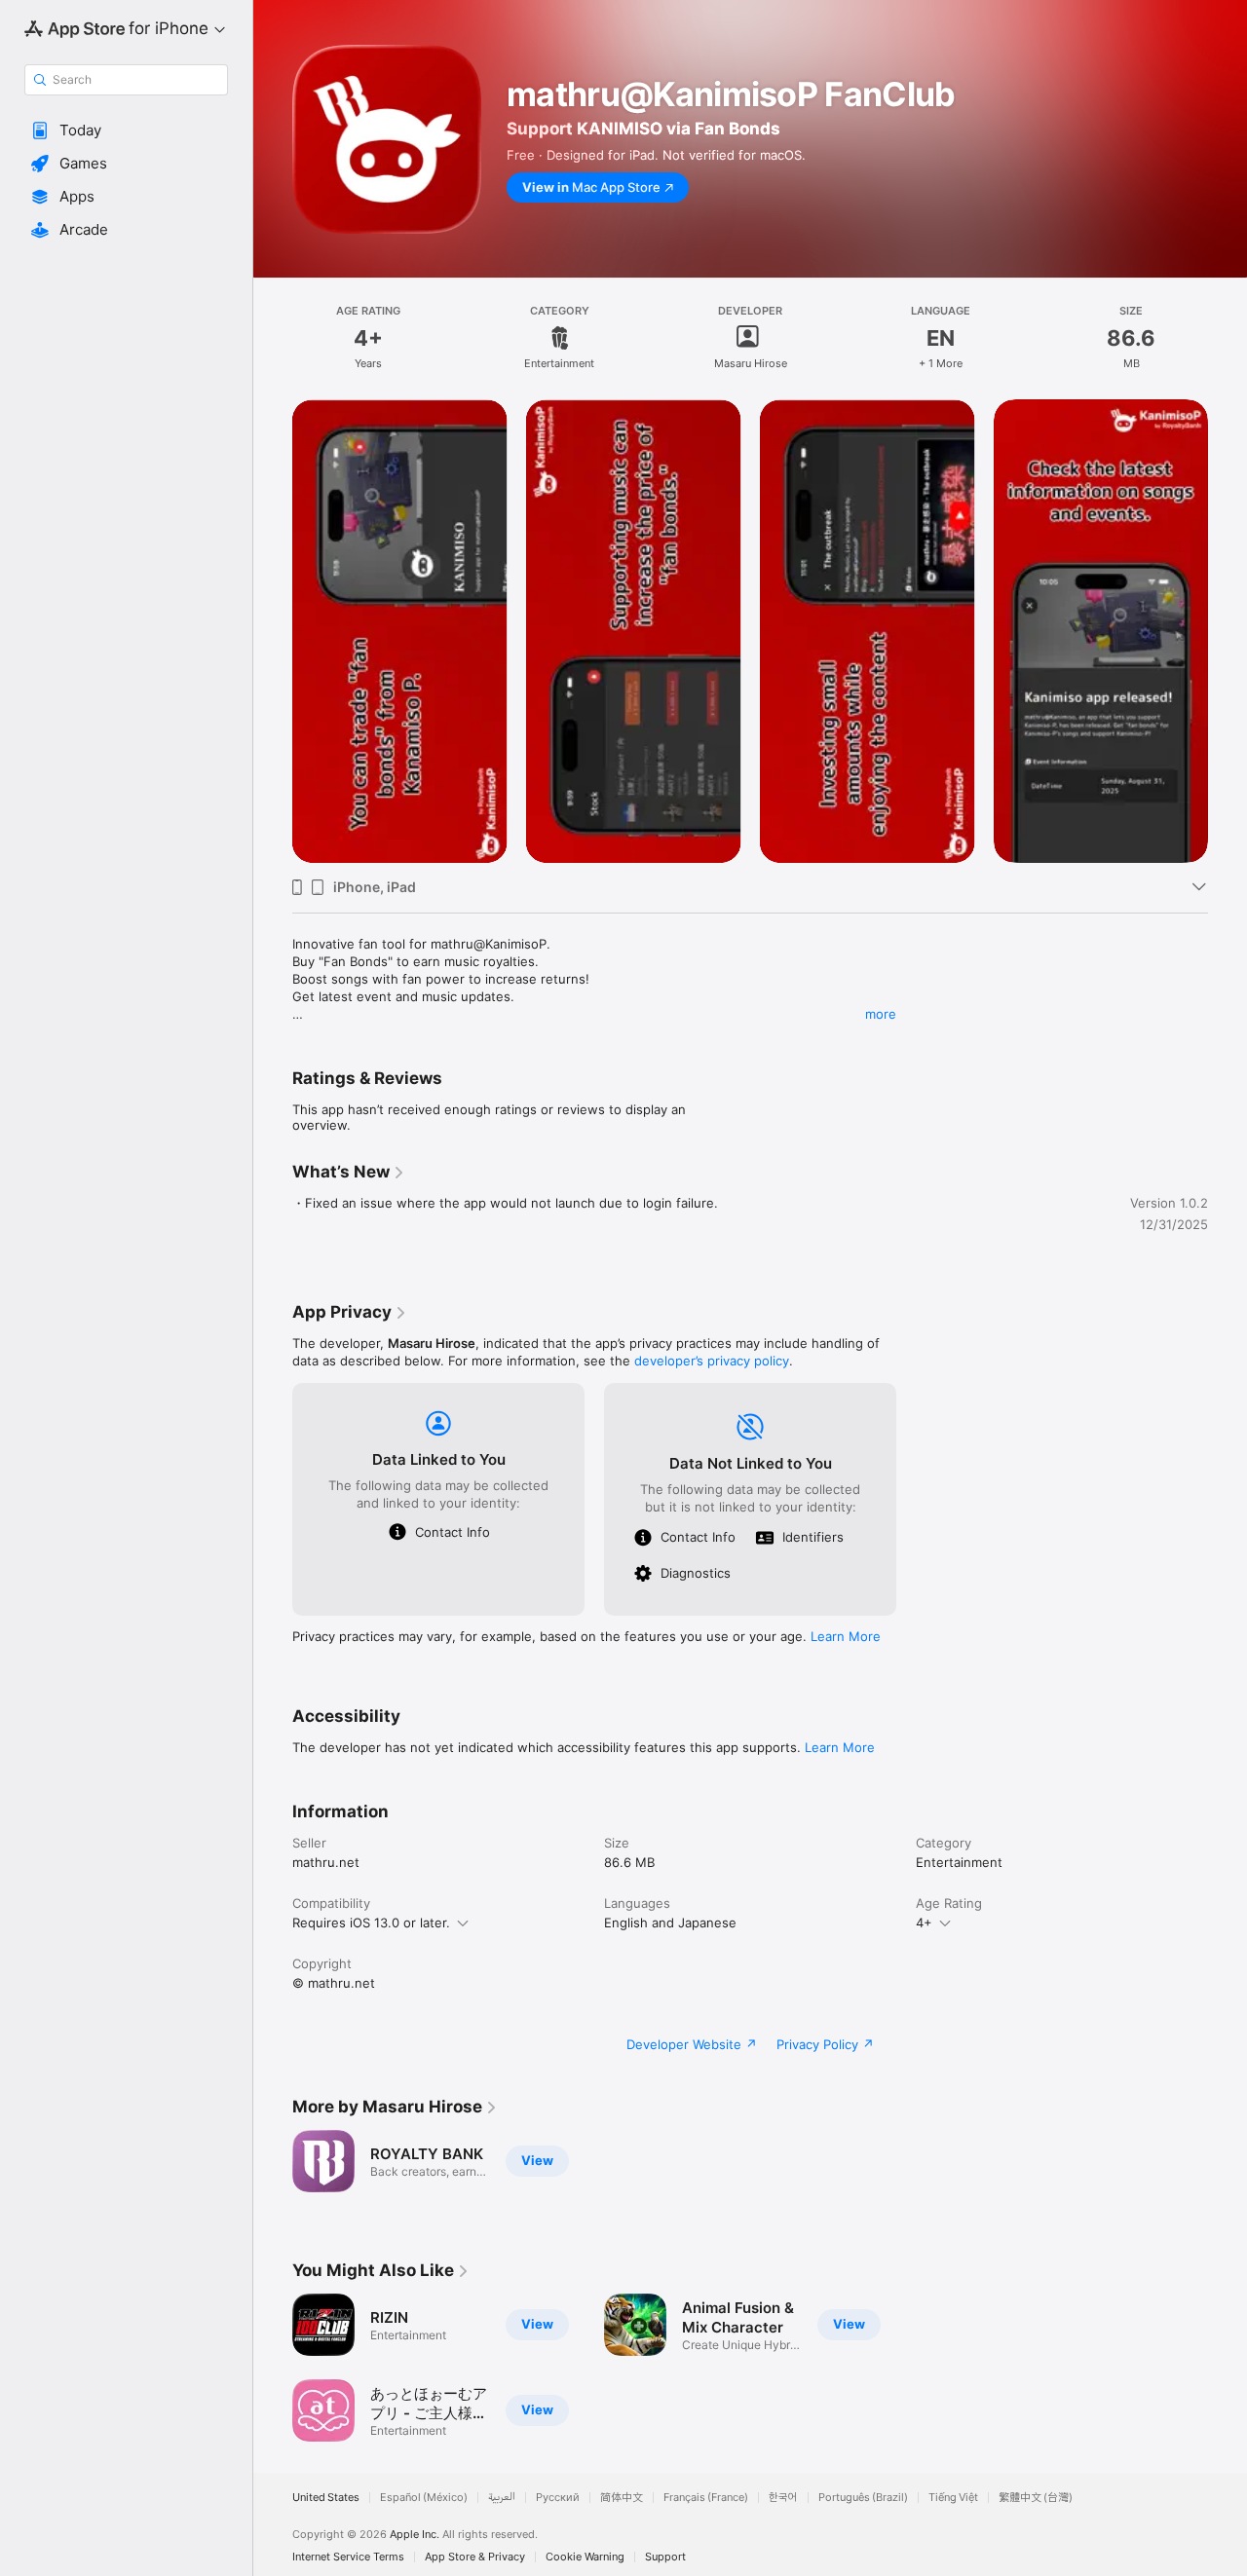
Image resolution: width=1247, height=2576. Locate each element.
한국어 (783, 2498)
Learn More (846, 1636)
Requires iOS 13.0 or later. (371, 1923)
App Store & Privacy (475, 2557)
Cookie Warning (585, 2557)
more (881, 1014)
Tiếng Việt (953, 2498)
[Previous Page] (273, 631)
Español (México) (424, 2498)
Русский (558, 2498)
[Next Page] (1228, 631)
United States (326, 2498)
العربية (502, 2498)
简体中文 (622, 2498)
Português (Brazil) (863, 2498)
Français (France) (706, 2498)
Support (665, 2557)
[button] (126, 131)
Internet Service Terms (348, 2557)
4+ (924, 1923)
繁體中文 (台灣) (1036, 2498)
